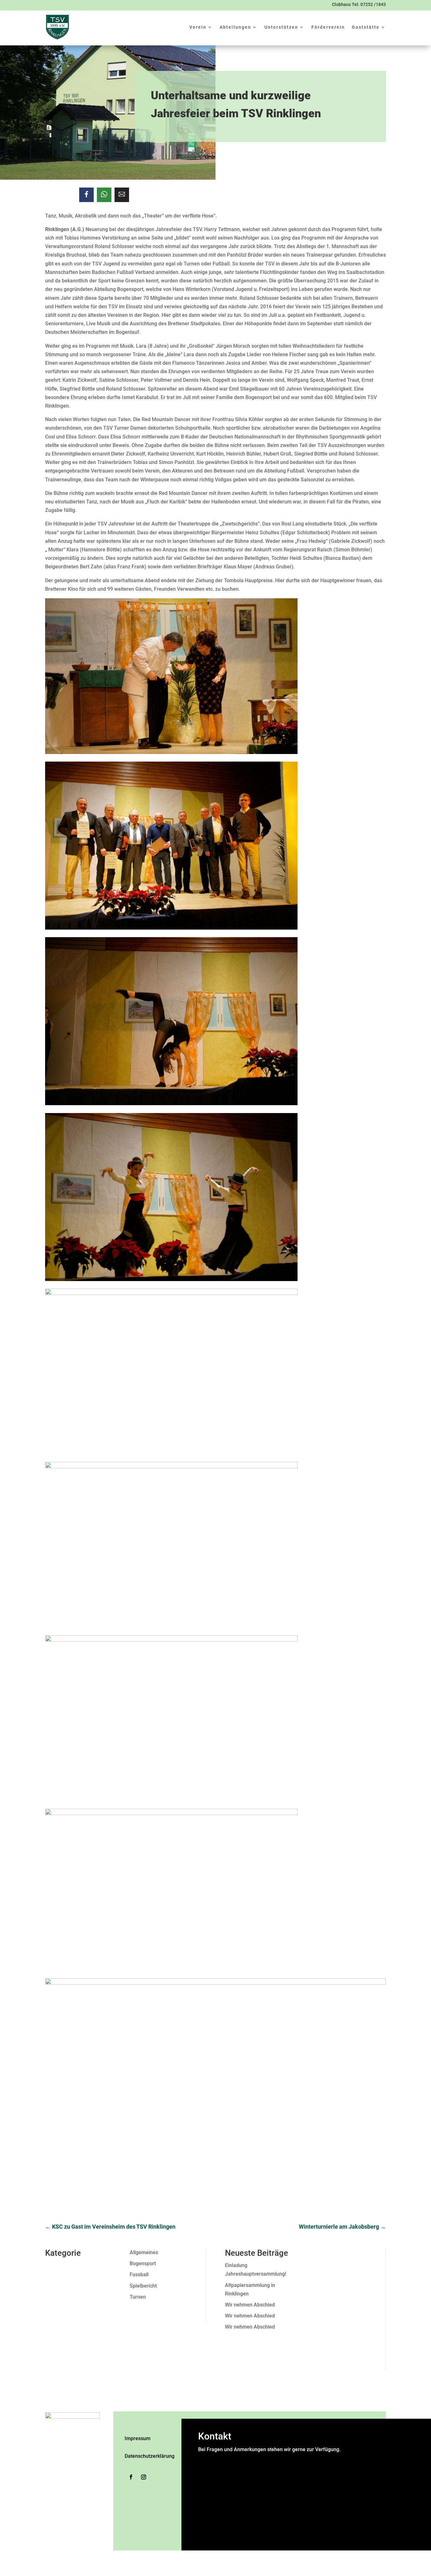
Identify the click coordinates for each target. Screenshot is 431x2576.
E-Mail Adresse (217, 2484)
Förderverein (328, 27)
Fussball (139, 2274)
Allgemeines (144, 2252)
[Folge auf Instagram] (144, 2477)
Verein (198, 27)
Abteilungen (235, 27)
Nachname (269, 2475)
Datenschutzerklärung (150, 2456)
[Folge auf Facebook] (131, 2477)
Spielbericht (143, 2286)
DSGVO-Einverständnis (226, 2507)
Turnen (138, 2297)
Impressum (138, 2438)
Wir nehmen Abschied (250, 2305)
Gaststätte (366, 27)
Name (207, 2458)
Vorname (267, 2467)
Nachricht (211, 2499)
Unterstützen (281, 27)
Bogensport (143, 2263)
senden (207, 2540)
